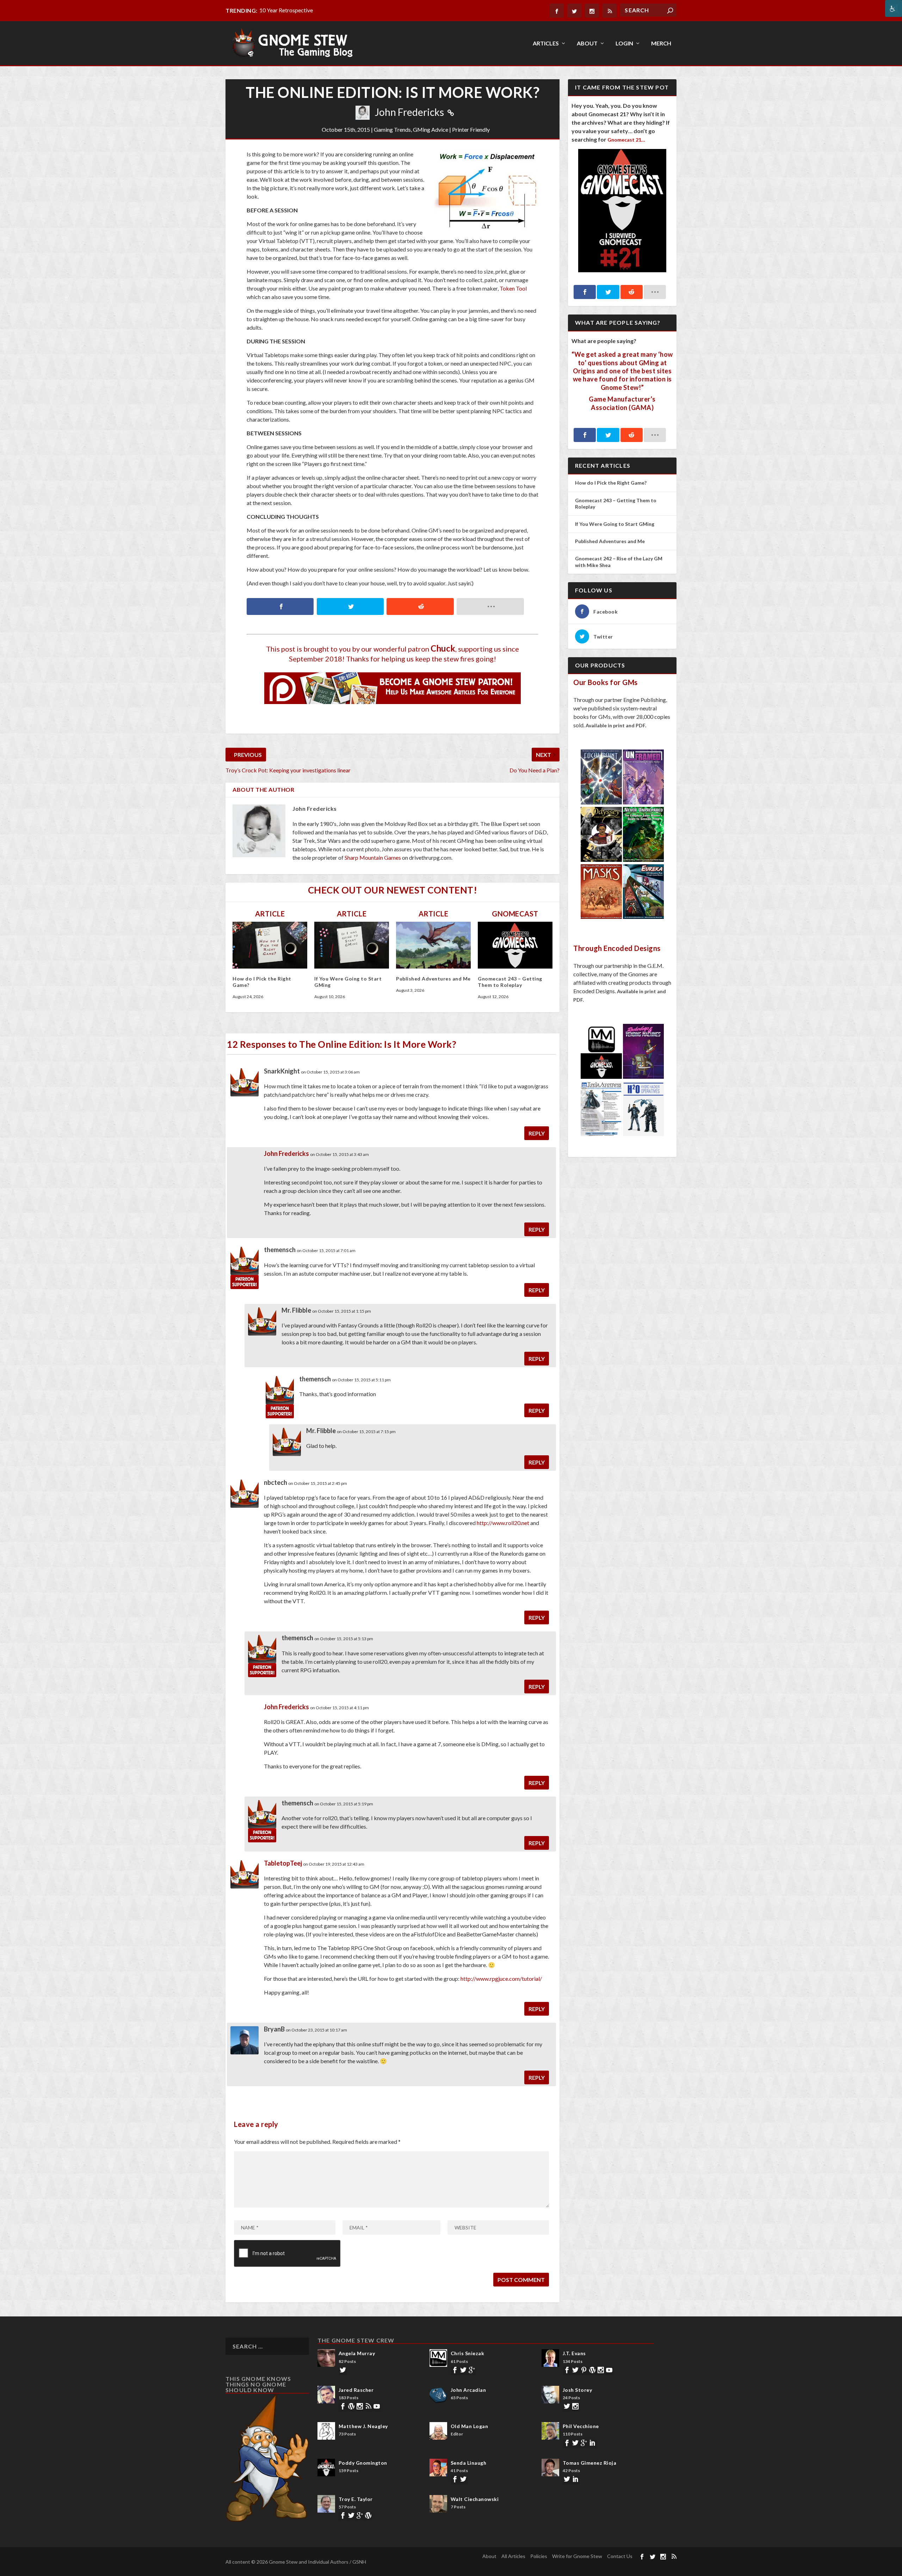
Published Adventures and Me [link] (433, 979)
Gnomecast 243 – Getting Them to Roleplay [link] (510, 982)
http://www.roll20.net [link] (503, 1523)
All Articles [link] (513, 2556)
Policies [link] (539, 2556)
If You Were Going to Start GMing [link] (615, 524)
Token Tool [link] (513, 288)
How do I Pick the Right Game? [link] (611, 483)
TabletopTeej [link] (283, 1863)
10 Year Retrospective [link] (286, 10)
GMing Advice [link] (431, 129)
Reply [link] (537, 1133)
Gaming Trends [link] (392, 129)
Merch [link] (661, 43)
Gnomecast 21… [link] (626, 140)
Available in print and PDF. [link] (616, 725)
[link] (894, 8)
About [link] (587, 43)
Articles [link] (546, 43)
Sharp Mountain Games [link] (373, 857)
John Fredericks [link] (409, 112)
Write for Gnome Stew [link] (577, 2556)
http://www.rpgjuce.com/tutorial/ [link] (501, 1978)
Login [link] (624, 43)
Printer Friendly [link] (471, 129)
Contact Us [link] (620, 2556)
